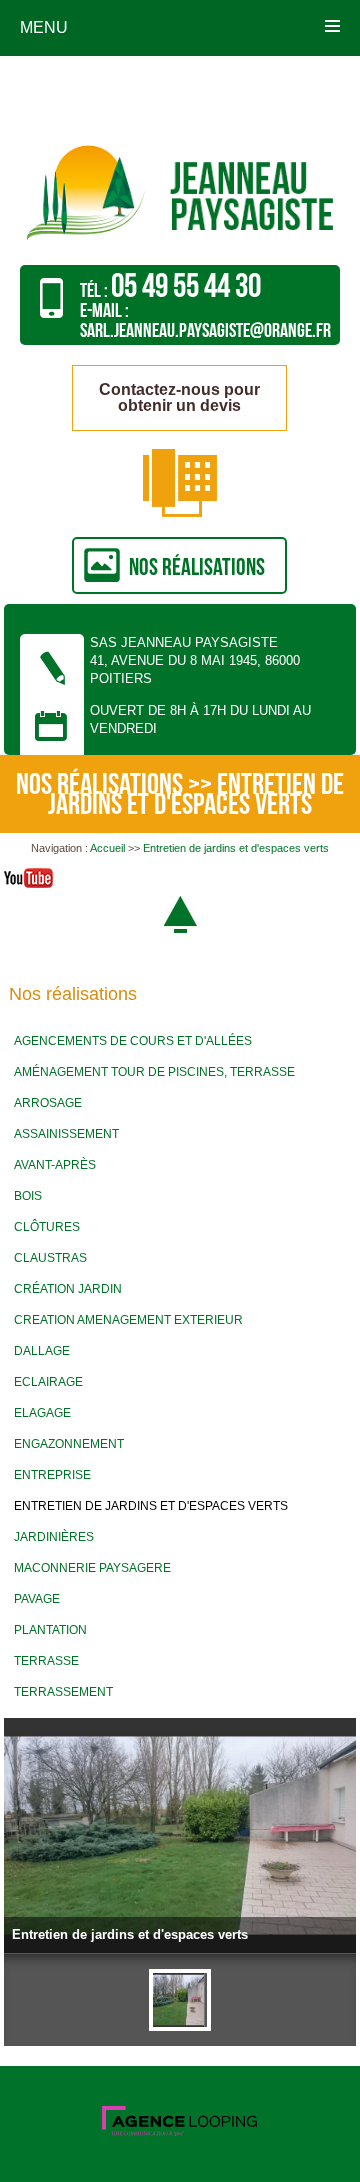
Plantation (50, 1630)
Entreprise (52, 1475)
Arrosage (48, 1103)
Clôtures (47, 1227)
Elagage (42, 1413)
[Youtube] (28, 881)
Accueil (107, 848)
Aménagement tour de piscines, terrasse (154, 1072)
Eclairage (48, 1382)
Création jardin (68, 1289)
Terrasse (46, 1661)
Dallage (42, 1351)
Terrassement (63, 1692)
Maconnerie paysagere (92, 1568)
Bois (28, 1196)
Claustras (50, 1258)
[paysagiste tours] (180, 245)
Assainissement (66, 1134)
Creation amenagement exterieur (128, 1320)
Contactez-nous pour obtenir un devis (179, 397)
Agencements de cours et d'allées (133, 1041)
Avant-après (55, 1165)
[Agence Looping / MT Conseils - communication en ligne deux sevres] (179, 2132)
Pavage (37, 1599)
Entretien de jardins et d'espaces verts (236, 848)
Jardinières (54, 1537)
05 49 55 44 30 (186, 286)
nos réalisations (197, 567)
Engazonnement (69, 1444)
